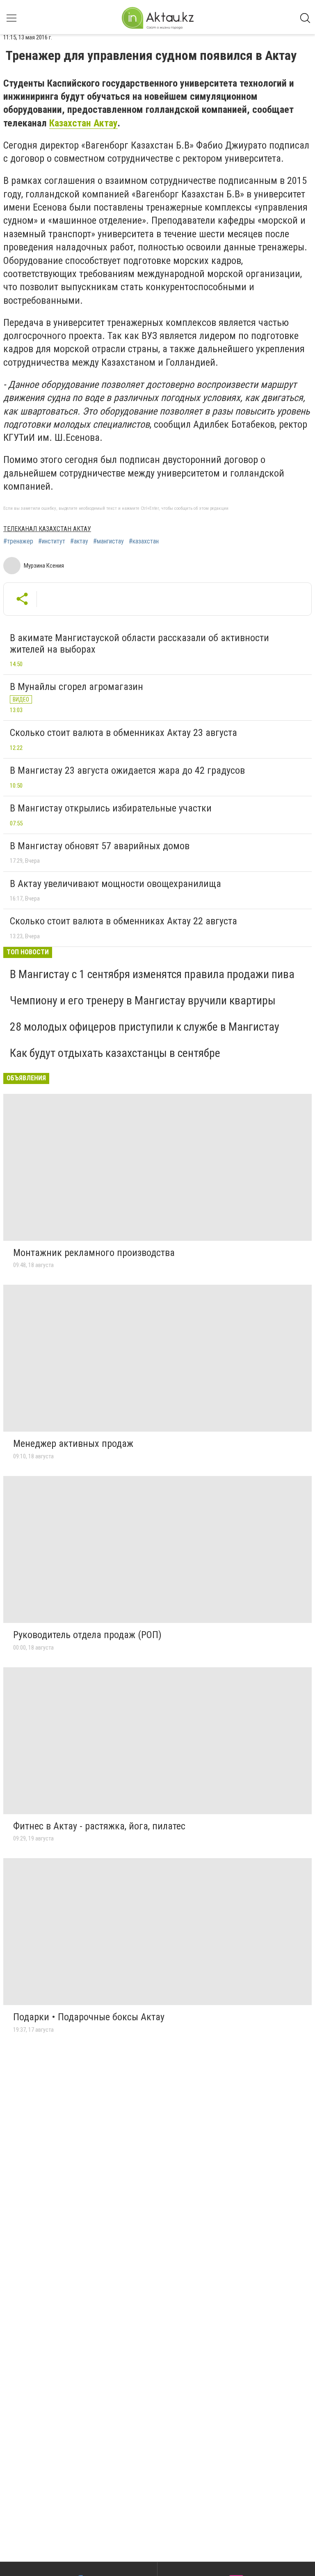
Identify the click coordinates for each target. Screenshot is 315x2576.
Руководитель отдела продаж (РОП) (87, 1635)
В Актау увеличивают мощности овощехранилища (115, 884)
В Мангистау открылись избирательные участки (111, 808)
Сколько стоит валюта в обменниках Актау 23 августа (123, 733)
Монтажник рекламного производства (94, 1253)
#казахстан (144, 541)
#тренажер (18, 541)
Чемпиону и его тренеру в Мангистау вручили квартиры (143, 1000)
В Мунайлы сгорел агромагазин (76, 687)
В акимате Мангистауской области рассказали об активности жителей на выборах (139, 644)
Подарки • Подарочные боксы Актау (89, 2017)
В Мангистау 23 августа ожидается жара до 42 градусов (127, 770)
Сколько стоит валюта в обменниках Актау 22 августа (123, 921)
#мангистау (108, 541)
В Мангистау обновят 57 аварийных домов (100, 846)
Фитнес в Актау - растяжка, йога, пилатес (99, 1826)
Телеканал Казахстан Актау (47, 529)
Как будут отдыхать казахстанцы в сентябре (115, 1053)
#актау (79, 541)
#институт (52, 541)
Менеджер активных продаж (73, 1444)
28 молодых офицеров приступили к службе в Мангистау (145, 1027)
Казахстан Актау (83, 123)
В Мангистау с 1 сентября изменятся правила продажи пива (152, 974)
